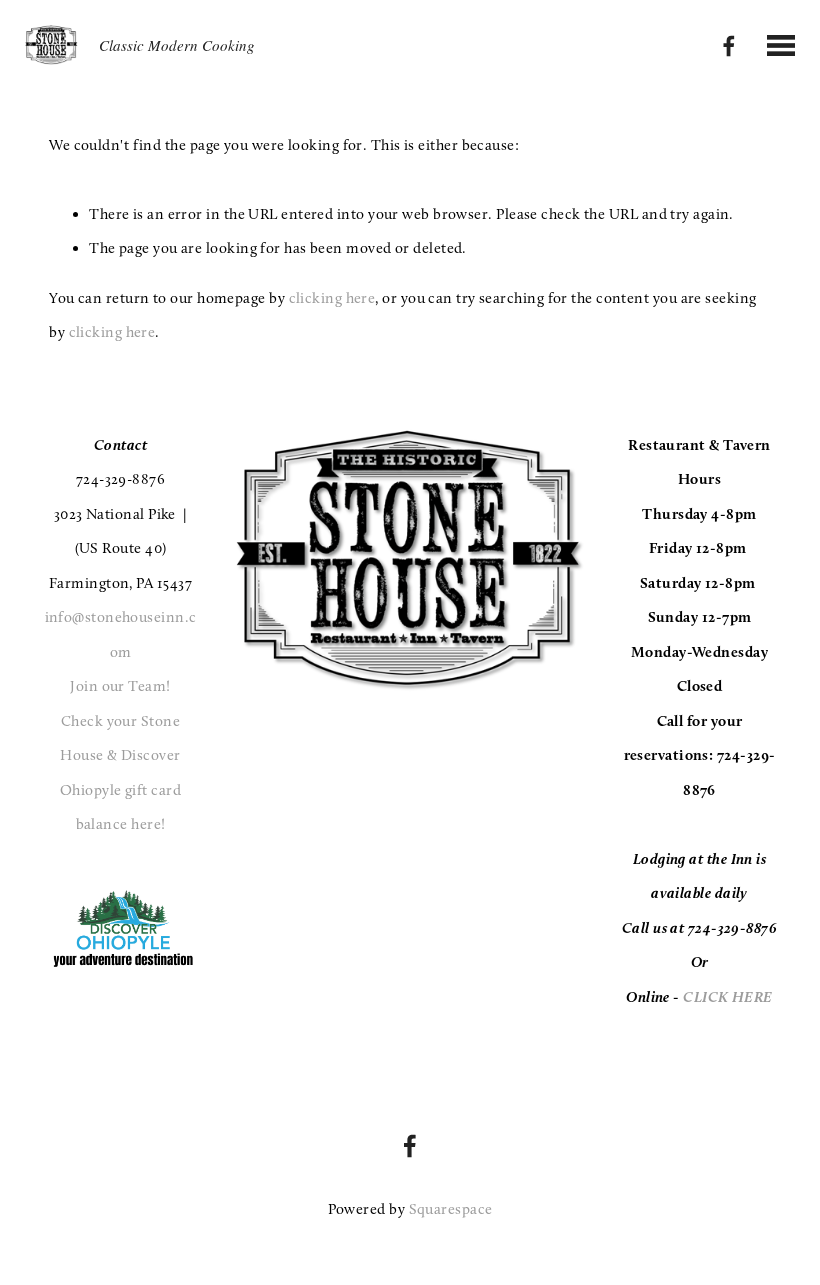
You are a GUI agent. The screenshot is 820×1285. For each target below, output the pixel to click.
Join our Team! (120, 686)
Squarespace (451, 1209)
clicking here (332, 298)
